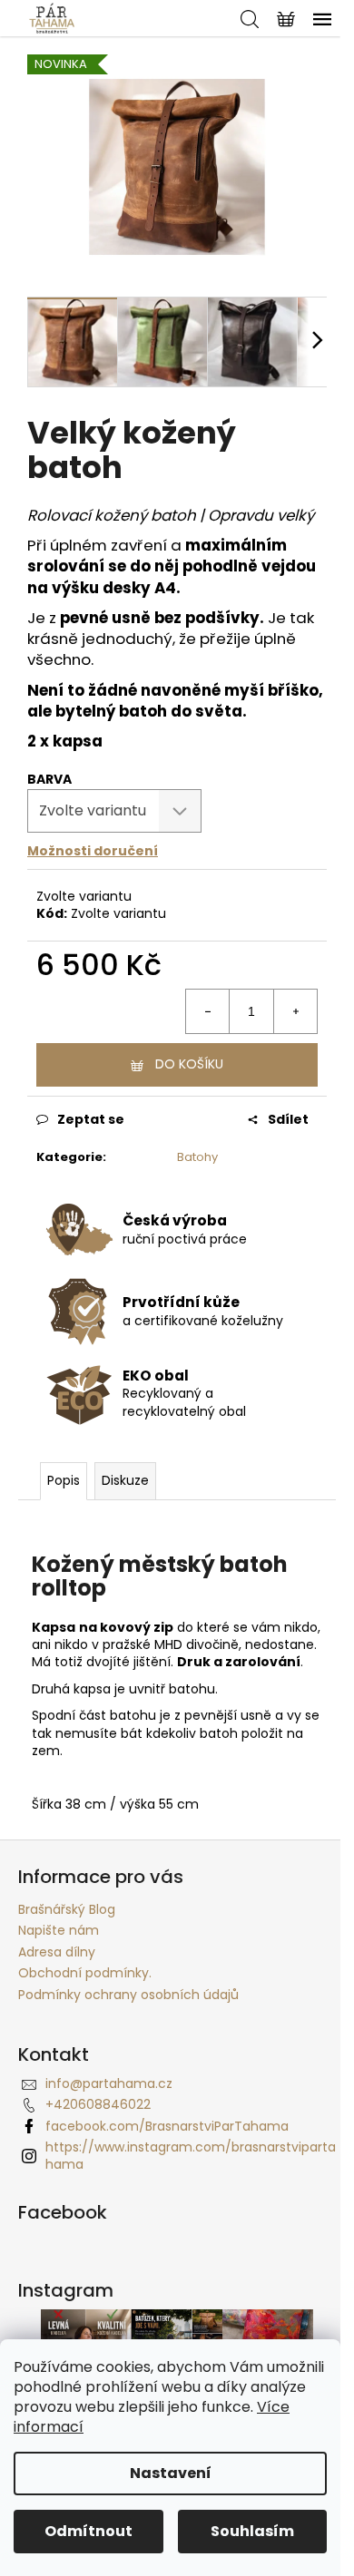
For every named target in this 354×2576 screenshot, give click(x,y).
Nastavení (171, 2473)
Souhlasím (252, 2531)
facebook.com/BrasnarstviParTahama (167, 2126)
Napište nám (59, 1930)
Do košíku (189, 1064)
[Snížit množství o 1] (208, 1011)
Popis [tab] (64, 1480)
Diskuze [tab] (125, 1480)
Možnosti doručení (93, 851)
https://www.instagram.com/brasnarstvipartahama (191, 2156)
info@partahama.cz (109, 2083)
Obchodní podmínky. (85, 1973)
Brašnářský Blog (67, 1909)
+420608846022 (98, 2104)
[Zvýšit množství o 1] (295, 1011)
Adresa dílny (57, 1952)
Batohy (197, 1157)
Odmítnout (88, 2531)
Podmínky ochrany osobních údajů (128, 1995)
